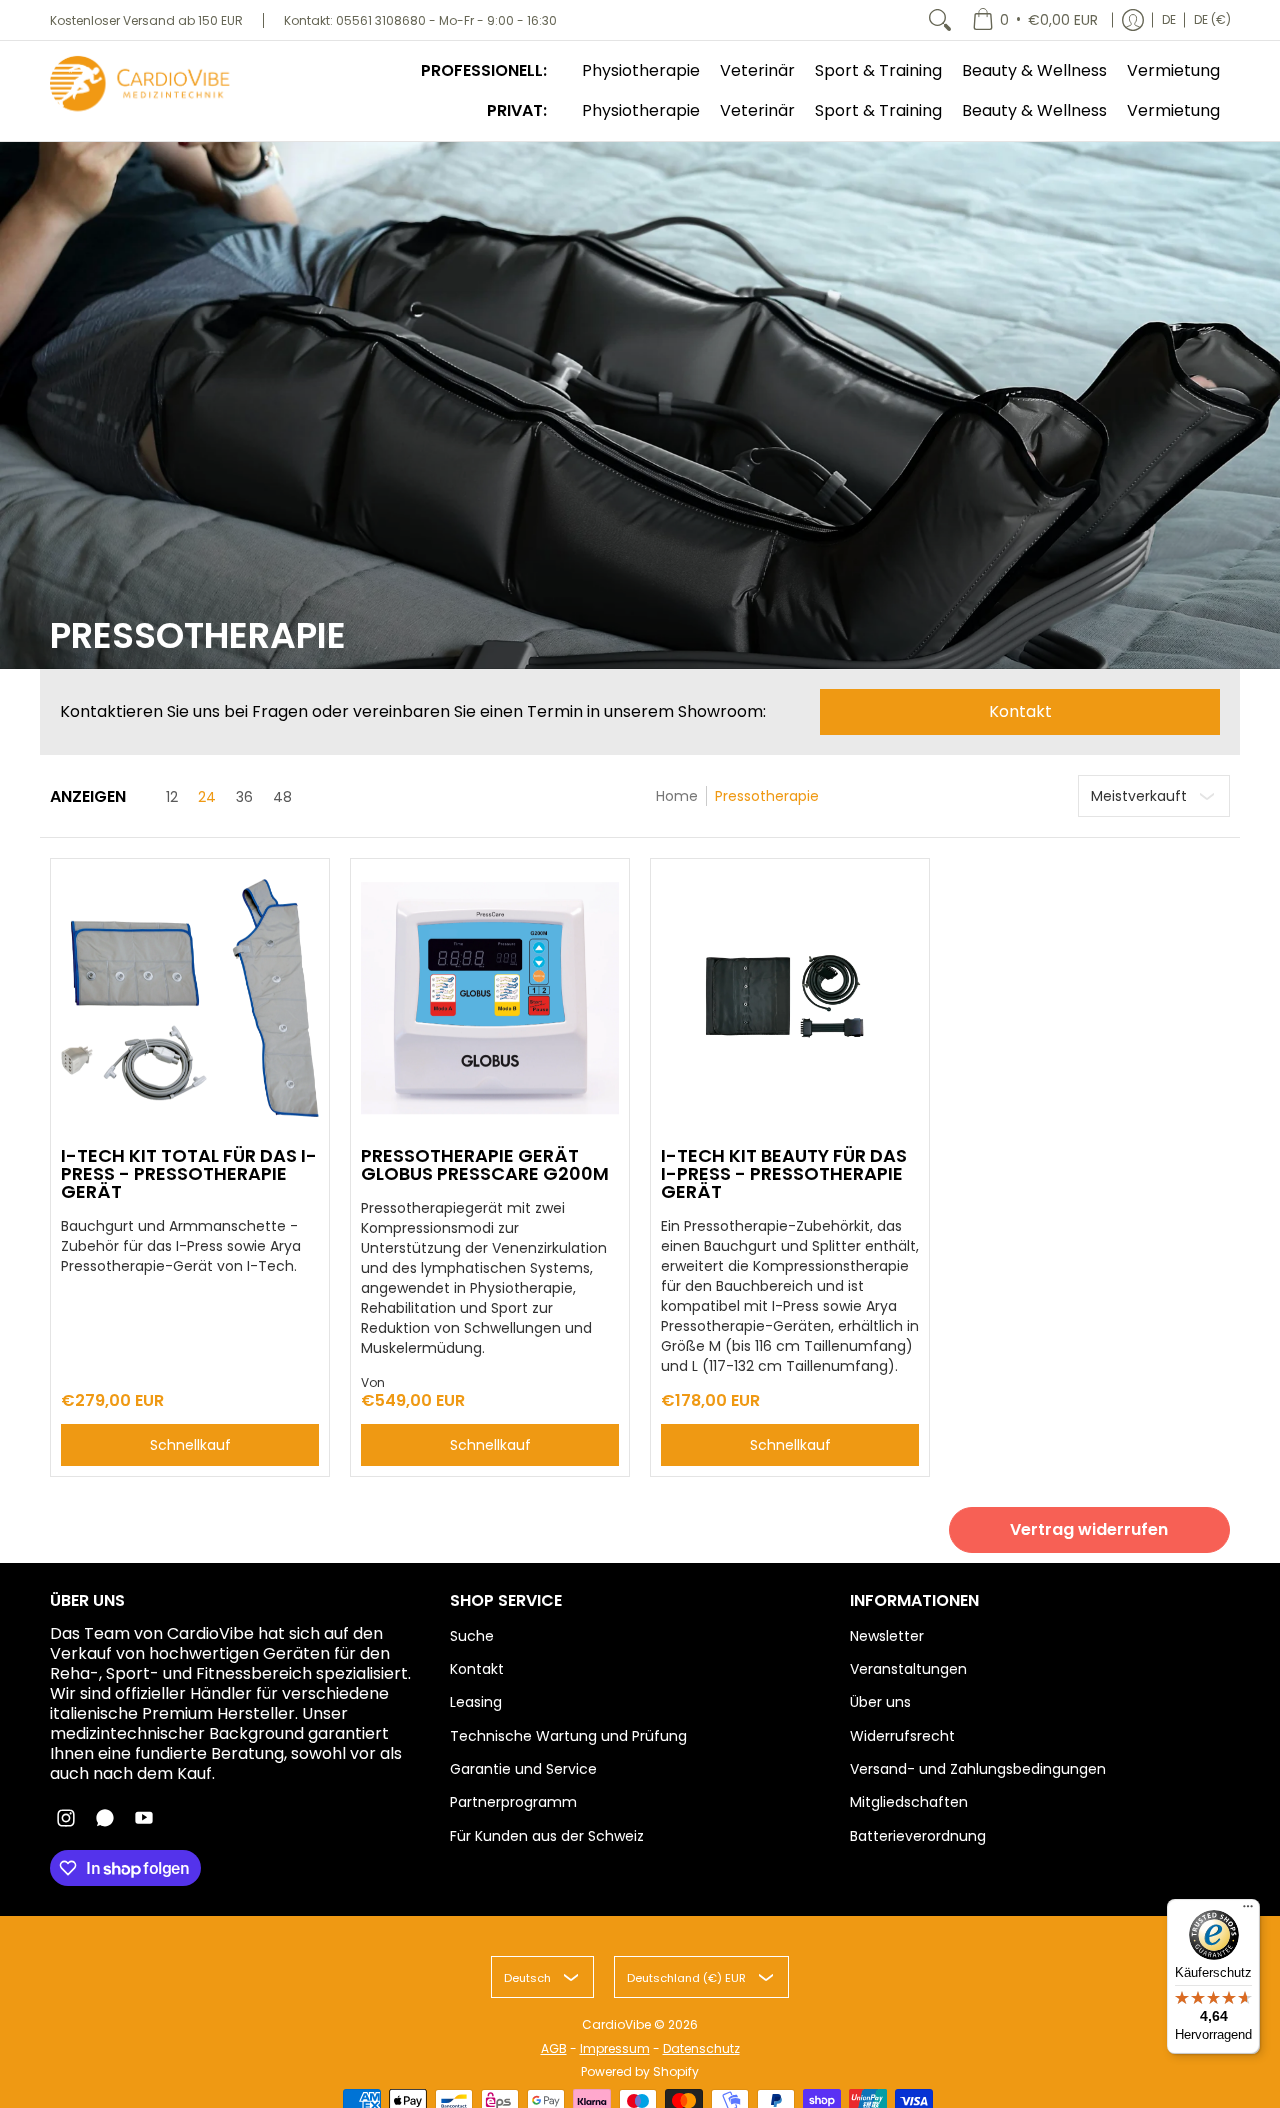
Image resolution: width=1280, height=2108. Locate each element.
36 (244, 797)
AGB (554, 2048)
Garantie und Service (523, 1769)
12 (172, 797)
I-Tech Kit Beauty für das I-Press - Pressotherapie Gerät (784, 1173)
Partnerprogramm (513, 1802)
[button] (66, 1818)
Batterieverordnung (918, 1836)
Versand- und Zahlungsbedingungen (978, 1769)
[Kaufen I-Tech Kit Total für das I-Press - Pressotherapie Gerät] (190, 998)
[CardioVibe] (140, 84)
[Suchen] (940, 20)
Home (677, 796)
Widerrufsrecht (902, 1736)
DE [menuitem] (1169, 19)
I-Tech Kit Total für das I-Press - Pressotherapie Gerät (189, 1173)
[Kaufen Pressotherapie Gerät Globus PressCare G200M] (490, 998)
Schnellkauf (190, 1445)
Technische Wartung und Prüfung (568, 1736)
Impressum (615, 2048)
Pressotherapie (767, 796)
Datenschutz (701, 2048)
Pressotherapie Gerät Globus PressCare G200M (485, 1164)
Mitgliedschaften (909, 1802)
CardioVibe (616, 2024)
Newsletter (887, 1636)
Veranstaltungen (908, 1669)
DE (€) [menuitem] (1212, 19)
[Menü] (1248, 1911)
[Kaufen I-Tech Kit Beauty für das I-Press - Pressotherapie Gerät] (790, 998)
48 (282, 797)
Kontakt (1020, 711)
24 (207, 797)
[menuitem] (1035, 20)
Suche (472, 1636)
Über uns (880, 1702)
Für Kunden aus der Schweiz (547, 1836)
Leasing (476, 1702)
